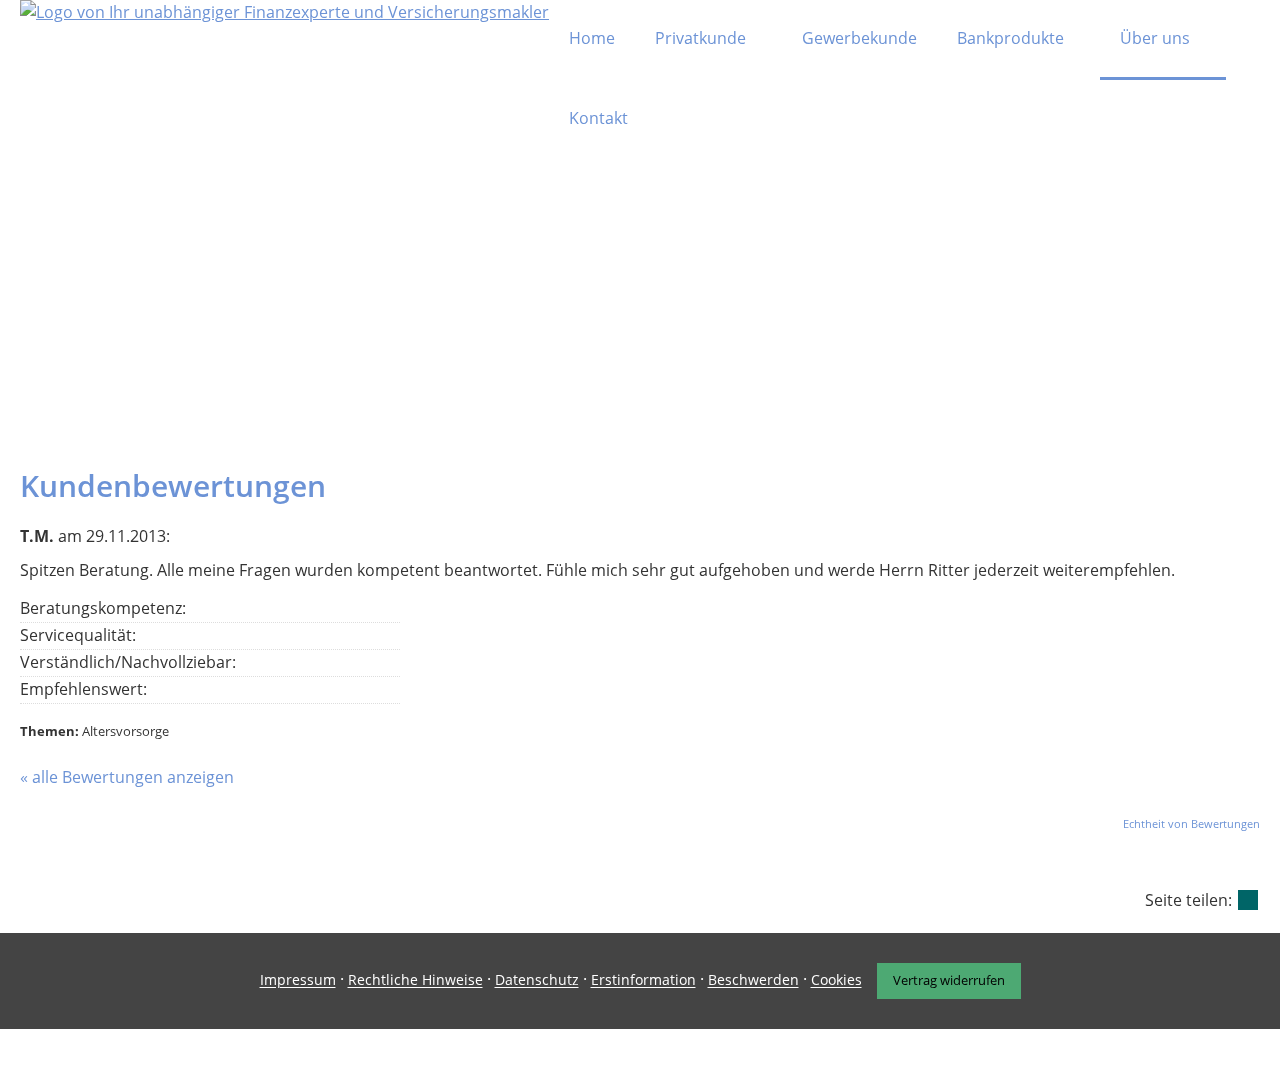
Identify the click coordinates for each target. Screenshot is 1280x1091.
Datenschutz (537, 980)
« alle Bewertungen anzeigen (127, 777)
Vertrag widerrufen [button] (949, 980)
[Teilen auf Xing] (1248, 900)
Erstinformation (643, 980)
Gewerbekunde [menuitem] (859, 38)
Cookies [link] (836, 980)
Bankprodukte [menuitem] (1010, 38)
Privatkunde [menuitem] (700, 38)
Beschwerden (753, 980)
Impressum (298, 980)
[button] (640, 424)
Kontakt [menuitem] (598, 118)
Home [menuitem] (592, 38)
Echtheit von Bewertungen (1191, 823)
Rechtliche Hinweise (415, 980)
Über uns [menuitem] (1155, 38)
